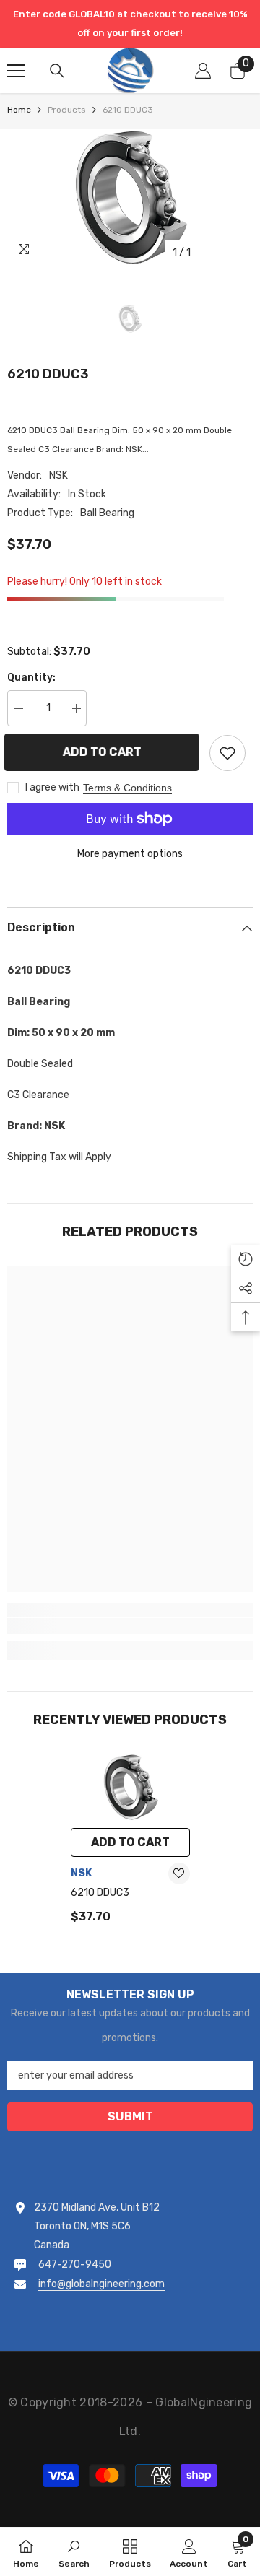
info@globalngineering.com (101, 2284)
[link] (130, 1626)
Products (67, 110)
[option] (130, 197)
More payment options (130, 854)
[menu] (16, 71)
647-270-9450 (75, 2264)
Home (19, 110)
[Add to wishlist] (227, 753)
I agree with (52, 787)
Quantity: (31, 678)
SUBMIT (130, 2116)
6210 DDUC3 (100, 1893)
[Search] (57, 71)
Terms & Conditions (127, 788)
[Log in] (203, 71)
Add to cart (105, 752)
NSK (58, 475)
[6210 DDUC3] (130, 1787)
